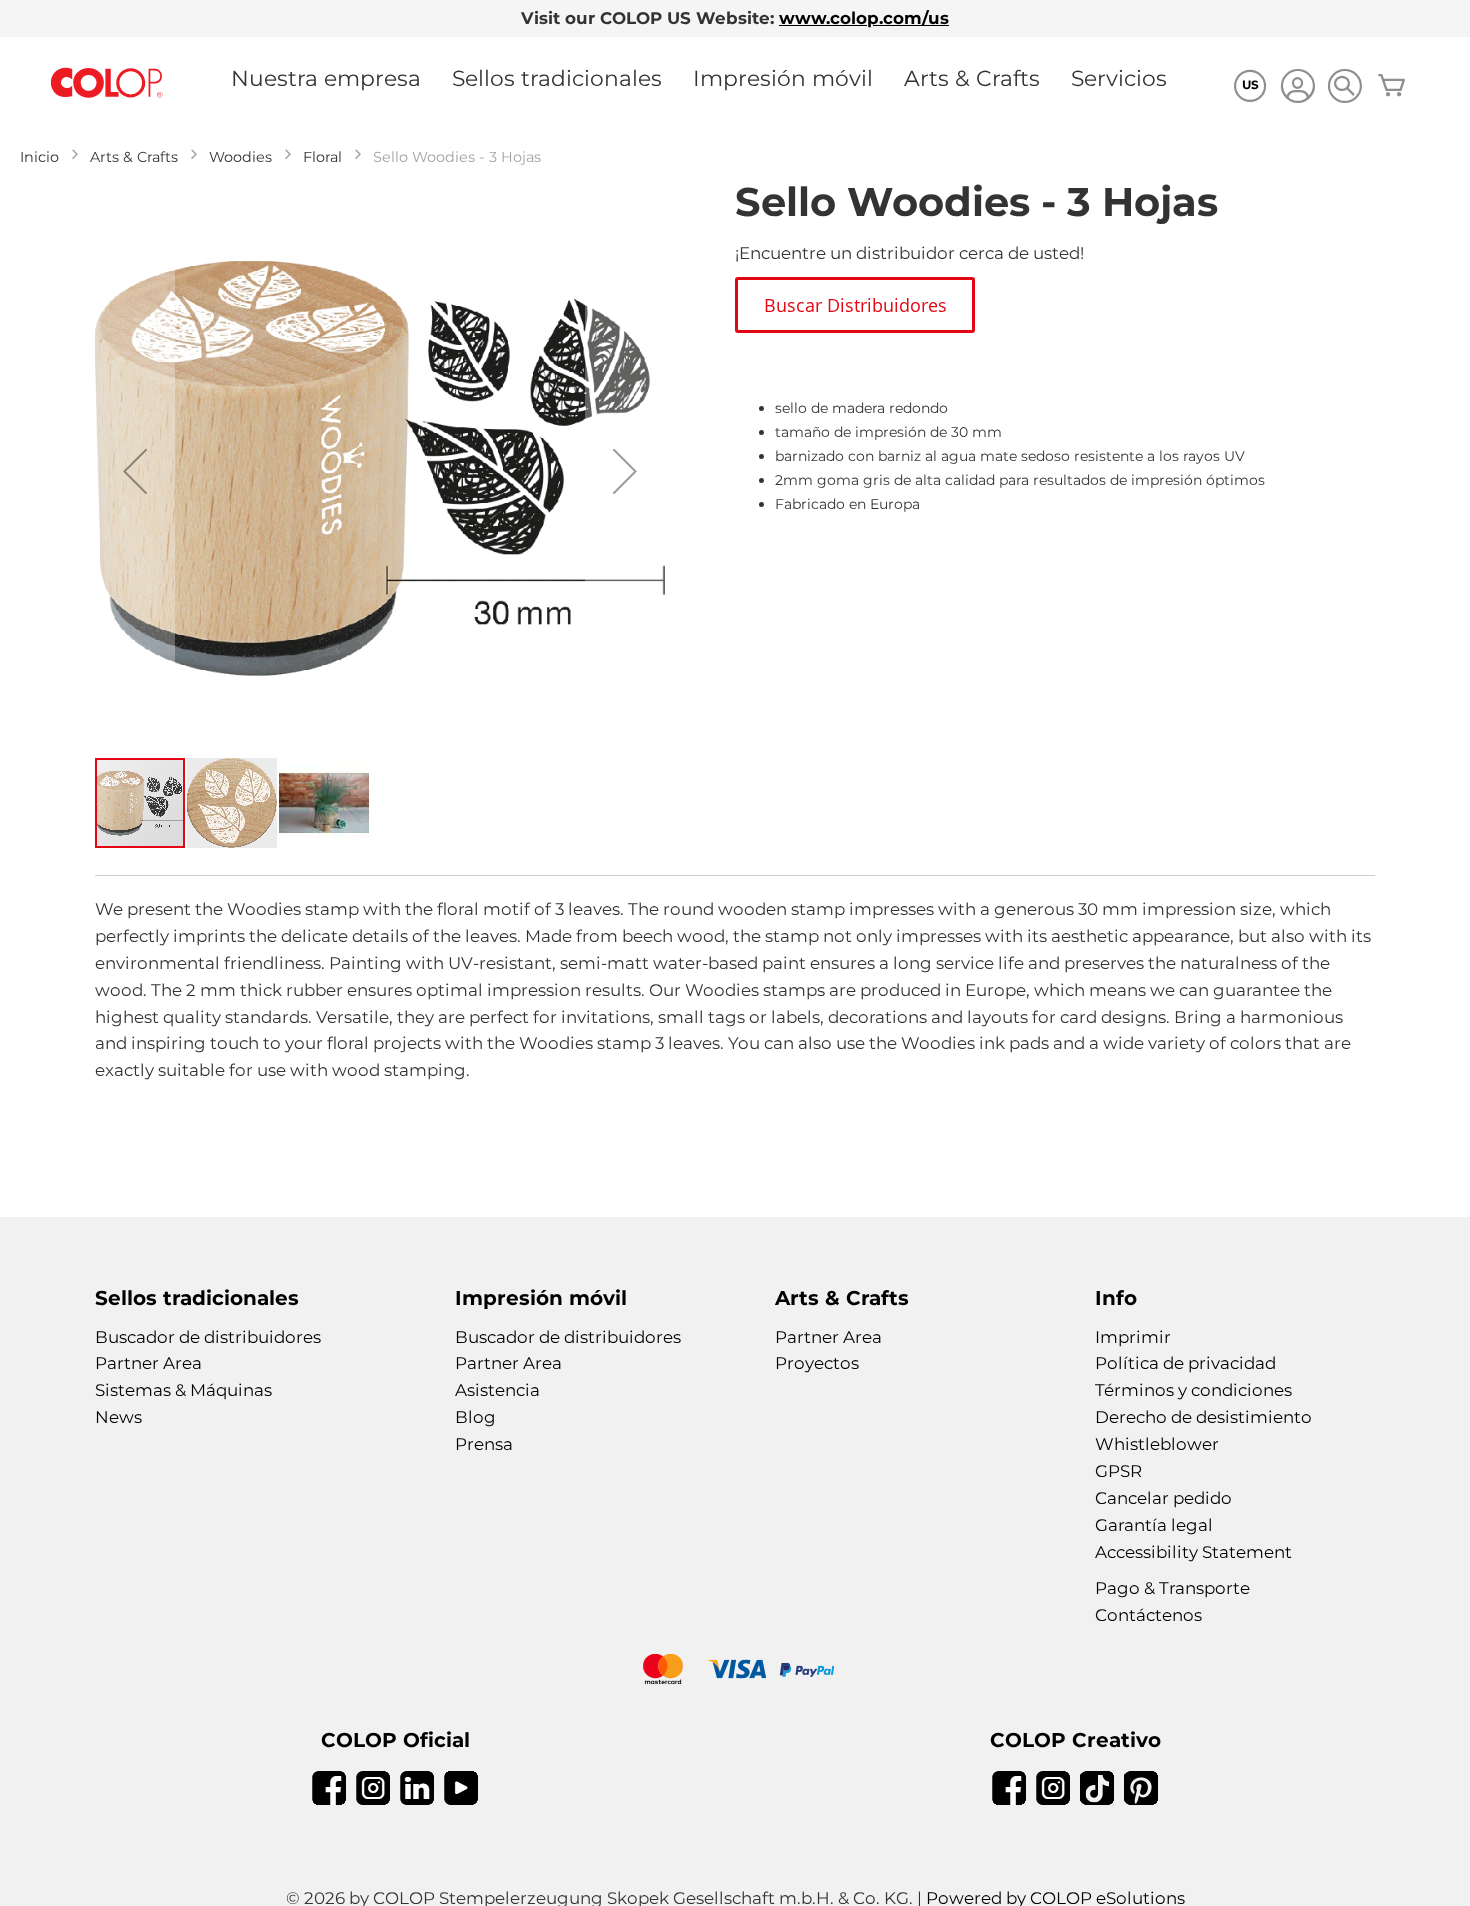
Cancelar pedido (1163, 1498)
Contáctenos (1148, 1615)
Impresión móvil (783, 78)
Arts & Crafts (972, 78)
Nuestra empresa (326, 78)
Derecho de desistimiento (1203, 1417)
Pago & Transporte (1172, 1588)
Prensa (484, 1444)
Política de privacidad (1185, 1363)
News (118, 1417)
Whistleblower (1157, 1444)
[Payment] (735, 1671)
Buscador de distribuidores (208, 1337)
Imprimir (1133, 1337)
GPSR (1118, 1471)
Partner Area (148, 1363)
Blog (475, 1417)
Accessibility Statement (1193, 1552)
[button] (135, 471)
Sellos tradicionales (557, 78)
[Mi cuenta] (1297, 88)
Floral (322, 157)
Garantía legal (1154, 1525)
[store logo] (107, 83)
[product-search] (1344, 85)
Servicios (1119, 78)
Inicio (39, 157)
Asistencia (497, 1390)
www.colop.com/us (864, 18)
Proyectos (817, 1363)
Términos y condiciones (1193, 1390)
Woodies (240, 157)
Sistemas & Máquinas (183, 1390)
